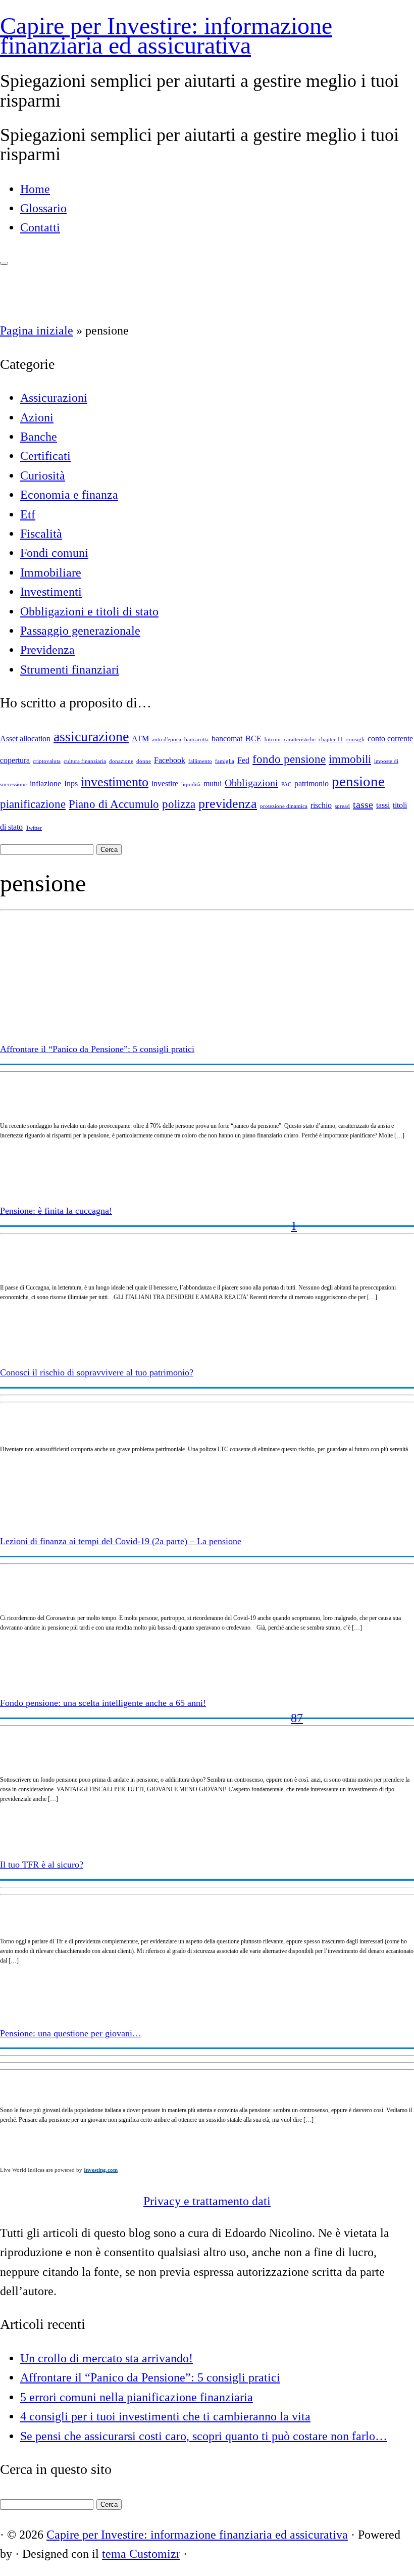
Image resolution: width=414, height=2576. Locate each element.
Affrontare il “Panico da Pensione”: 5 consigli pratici (97, 1049)
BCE (253, 739)
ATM (140, 739)
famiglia (225, 761)
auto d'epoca (167, 740)
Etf (28, 514)
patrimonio (312, 784)
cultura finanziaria (85, 761)
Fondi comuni (54, 553)
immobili (350, 759)
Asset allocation (25, 739)
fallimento (200, 761)
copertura (15, 760)
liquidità (191, 784)
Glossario (43, 208)
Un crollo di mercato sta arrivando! (107, 2358)
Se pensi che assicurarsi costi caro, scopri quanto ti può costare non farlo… (204, 2436)
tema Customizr (141, 2554)
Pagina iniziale (37, 330)
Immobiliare (51, 573)
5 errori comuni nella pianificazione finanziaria (137, 2397)
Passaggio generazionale (80, 631)
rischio (321, 805)
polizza (179, 804)
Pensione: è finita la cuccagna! (56, 1211)
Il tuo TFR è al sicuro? (42, 1865)
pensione (358, 781)
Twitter (34, 828)
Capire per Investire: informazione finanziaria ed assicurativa (166, 35)
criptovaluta (47, 761)
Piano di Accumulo (114, 804)
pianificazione (33, 804)
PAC (286, 784)
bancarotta (196, 740)
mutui (213, 784)
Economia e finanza (69, 495)
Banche (39, 437)
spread (342, 806)
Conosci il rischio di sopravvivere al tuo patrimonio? (97, 1372)
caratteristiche (300, 740)
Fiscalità (41, 534)
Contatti (40, 227)
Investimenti (51, 592)
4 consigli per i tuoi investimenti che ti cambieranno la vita (165, 2416)
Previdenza (47, 650)
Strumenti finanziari (70, 670)
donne (144, 761)
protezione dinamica (284, 806)
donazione (121, 761)
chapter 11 (331, 740)
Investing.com (101, 2170)
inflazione (45, 784)
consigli (355, 740)
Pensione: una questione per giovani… (71, 2033)
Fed (243, 760)
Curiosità (43, 475)
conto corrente (390, 739)
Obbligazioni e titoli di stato (89, 611)
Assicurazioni (54, 398)
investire (165, 784)
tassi (383, 805)
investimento (115, 782)
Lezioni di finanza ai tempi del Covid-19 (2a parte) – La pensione (121, 1541)
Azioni (37, 417)
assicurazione (91, 736)
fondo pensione (289, 759)
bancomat (227, 739)
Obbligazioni (251, 783)
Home (35, 189)
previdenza (228, 804)
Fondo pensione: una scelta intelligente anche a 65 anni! (103, 1703)
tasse (363, 804)
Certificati (45, 456)
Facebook (170, 760)
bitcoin (273, 740)
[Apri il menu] (4, 263)
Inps (71, 784)
